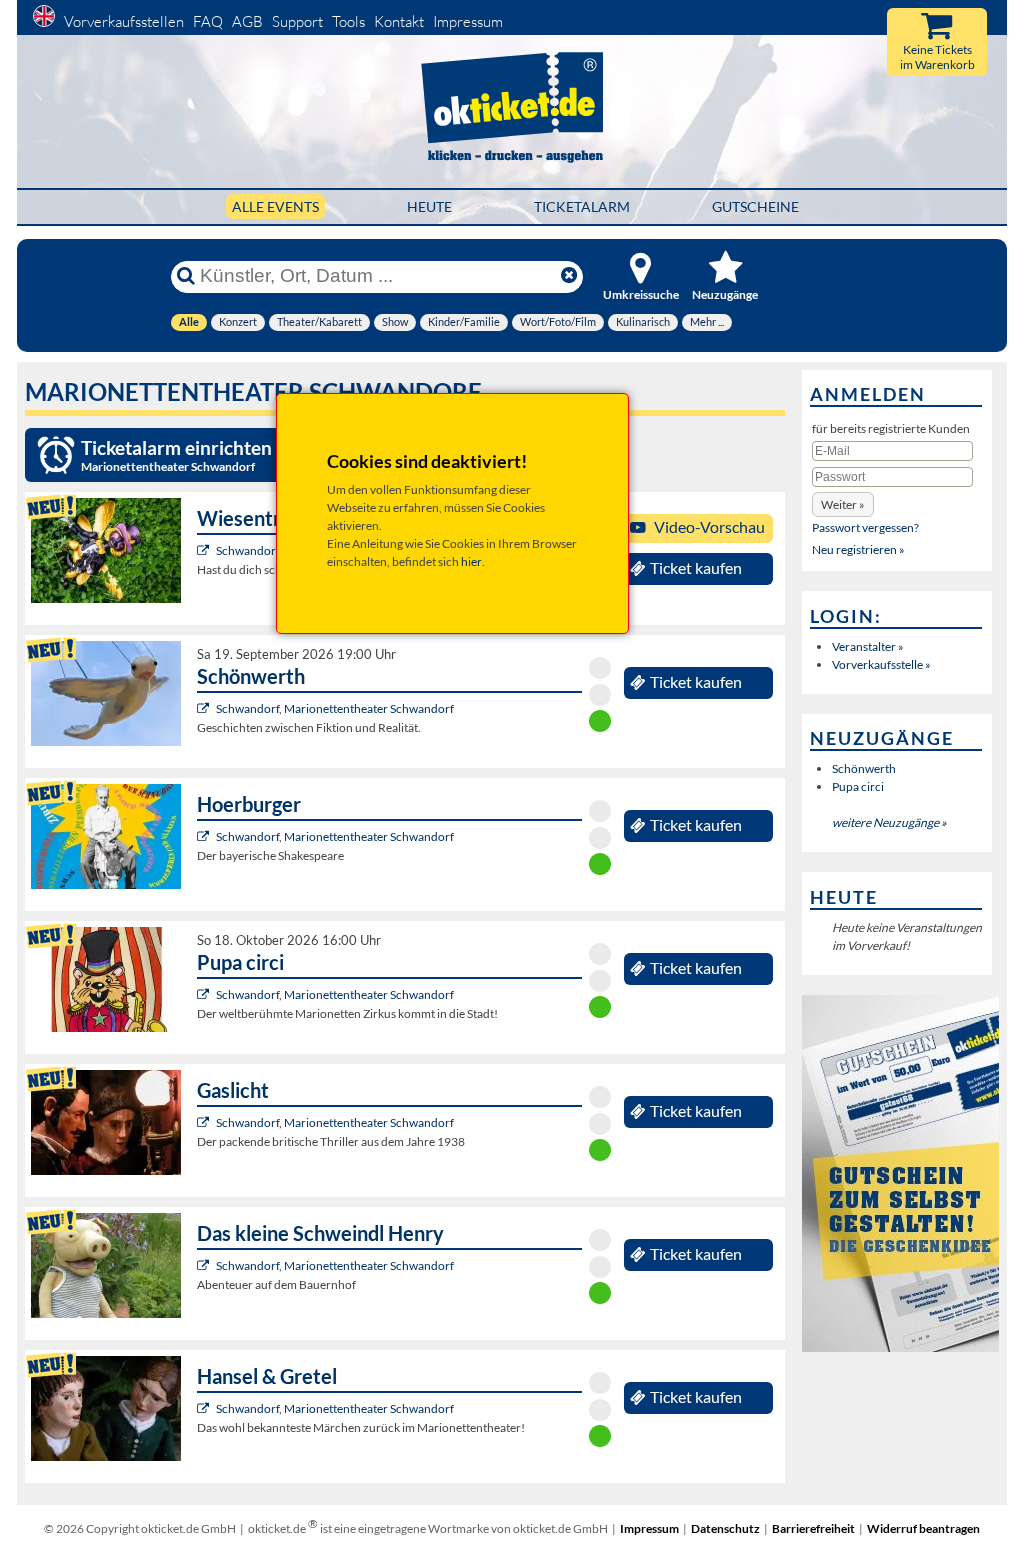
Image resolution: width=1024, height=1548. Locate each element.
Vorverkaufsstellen (124, 21)
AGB (247, 21)
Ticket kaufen (696, 568)
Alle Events (275, 206)
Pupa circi (858, 786)
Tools (348, 21)
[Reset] (569, 276)
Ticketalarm (582, 206)
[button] (843, 504)
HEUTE (429, 206)
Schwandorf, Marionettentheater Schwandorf (335, 708)
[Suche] (186, 276)
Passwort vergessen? (865, 527)
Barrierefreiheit (813, 1528)
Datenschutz (725, 1528)
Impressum (468, 21)
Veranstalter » (868, 646)
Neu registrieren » (858, 549)
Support (297, 21)
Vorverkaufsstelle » (881, 664)
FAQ (208, 21)
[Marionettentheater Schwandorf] (205, 550)
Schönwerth (864, 768)
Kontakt (399, 21)
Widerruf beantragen (923, 1528)
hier (471, 561)
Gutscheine (755, 206)
